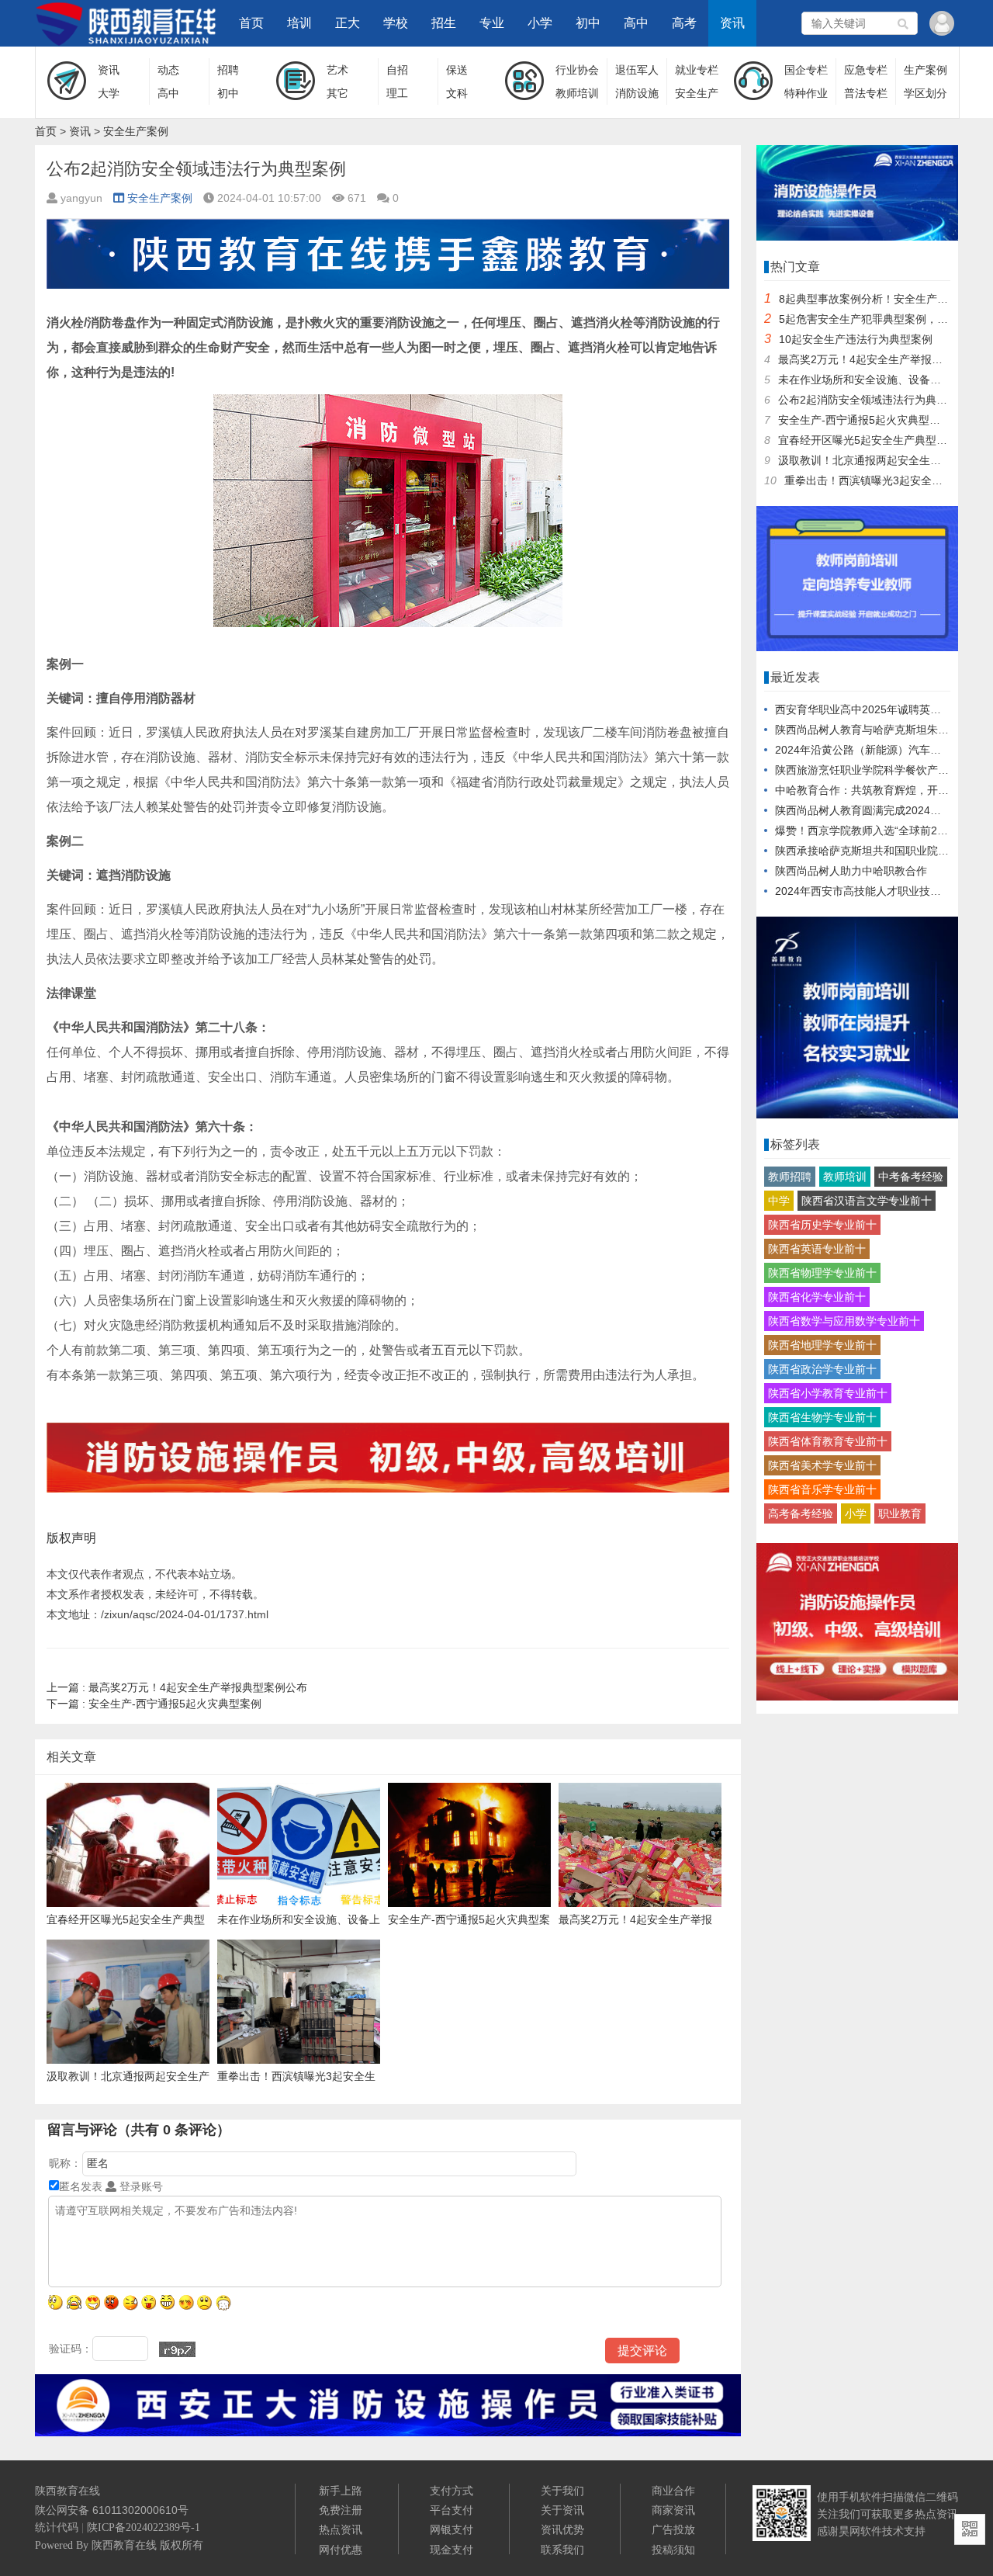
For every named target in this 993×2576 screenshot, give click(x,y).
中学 (779, 1201)
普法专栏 (866, 93)
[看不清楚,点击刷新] (177, 2349)
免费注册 (341, 2510)
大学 (109, 93)
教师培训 (577, 93)
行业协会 (577, 70)
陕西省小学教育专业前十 (828, 1393)
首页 (251, 23)
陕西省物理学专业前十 (822, 1273)
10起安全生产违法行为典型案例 (856, 339)
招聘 (228, 70)
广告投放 (673, 2529)
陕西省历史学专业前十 (822, 1225)
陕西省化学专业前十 (817, 1297)
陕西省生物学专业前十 (822, 1417)
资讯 (732, 23)
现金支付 (452, 2550)
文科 (457, 93)
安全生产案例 (136, 131)
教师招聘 (790, 1177)
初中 (588, 23)
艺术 (337, 70)
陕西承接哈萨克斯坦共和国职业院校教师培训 (884, 851)
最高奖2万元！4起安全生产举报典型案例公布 (177, 1687)
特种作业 (806, 93)
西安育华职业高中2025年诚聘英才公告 (869, 709)
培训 (299, 23)
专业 (492, 23)
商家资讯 (673, 2510)
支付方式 (452, 2491)
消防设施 (637, 93)
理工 (397, 93)
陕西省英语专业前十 (817, 1249)
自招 (397, 70)
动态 (168, 70)
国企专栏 (806, 70)
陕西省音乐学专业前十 (822, 1489)
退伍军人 (637, 70)
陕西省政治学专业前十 (822, 1369)
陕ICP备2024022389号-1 (144, 2527)
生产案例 (926, 70)
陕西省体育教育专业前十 (828, 1441)
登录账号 (140, 2186)
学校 (396, 23)
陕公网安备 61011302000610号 (112, 2510)
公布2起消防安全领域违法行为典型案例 (874, 400)
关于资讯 (562, 2510)
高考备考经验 (801, 1513)
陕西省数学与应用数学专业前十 (844, 1321)
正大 (348, 23)
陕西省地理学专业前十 (822, 1345)
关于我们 (562, 2491)
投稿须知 (673, 2550)
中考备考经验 (911, 1177)
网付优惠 (341, 2550)
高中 (636, 23)
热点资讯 (341, 2529)
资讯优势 (562, 2529)
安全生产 (697, 93)
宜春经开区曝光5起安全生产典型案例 (868, 440)
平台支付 (452, 2510)
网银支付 (452, 2529)
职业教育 (900, 1513)
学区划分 (926, 93)
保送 (457, 70)
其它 (337, 93)
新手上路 (341, 2491)
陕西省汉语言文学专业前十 (867, 1201)
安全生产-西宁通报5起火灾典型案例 (154, 1704)
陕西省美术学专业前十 (822, 1465)
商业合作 (673, 2491)
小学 (540, 23)
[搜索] (904, 23)
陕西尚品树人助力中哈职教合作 (851, 871)
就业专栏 (697, 70)
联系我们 (562, 2550)
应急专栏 (866, 70)
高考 (684, 23)
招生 (444, 23)
